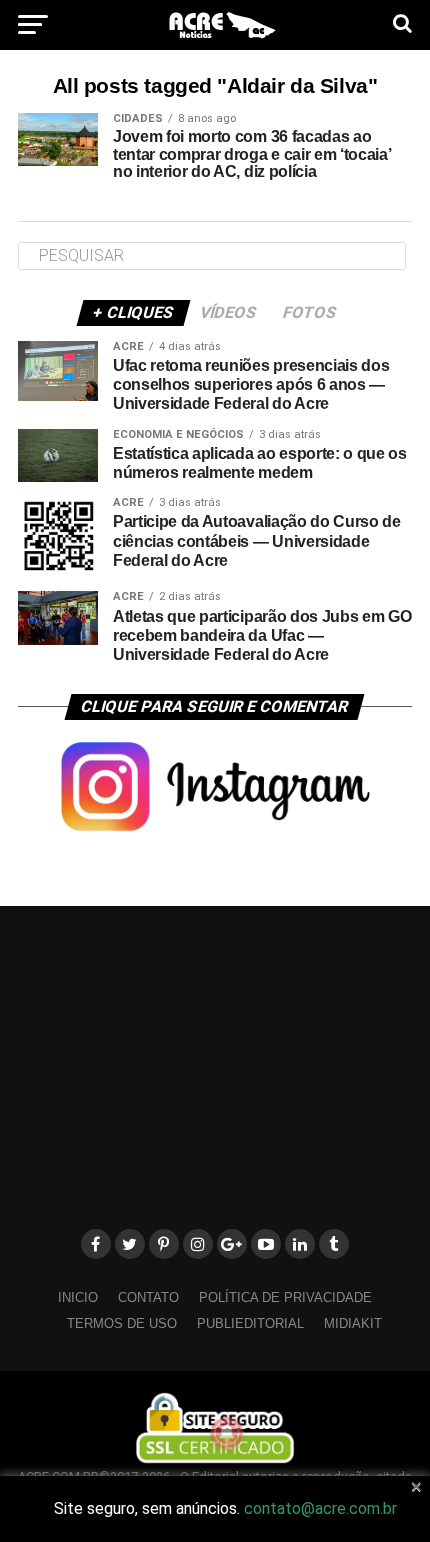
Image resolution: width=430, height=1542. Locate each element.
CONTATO (148, 1297)
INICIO (78, 1297)
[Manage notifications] (227, 1433)
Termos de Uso (122, 1323)
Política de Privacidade (285, 1297)
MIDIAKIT (353, 1323)
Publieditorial (250, 1323)
